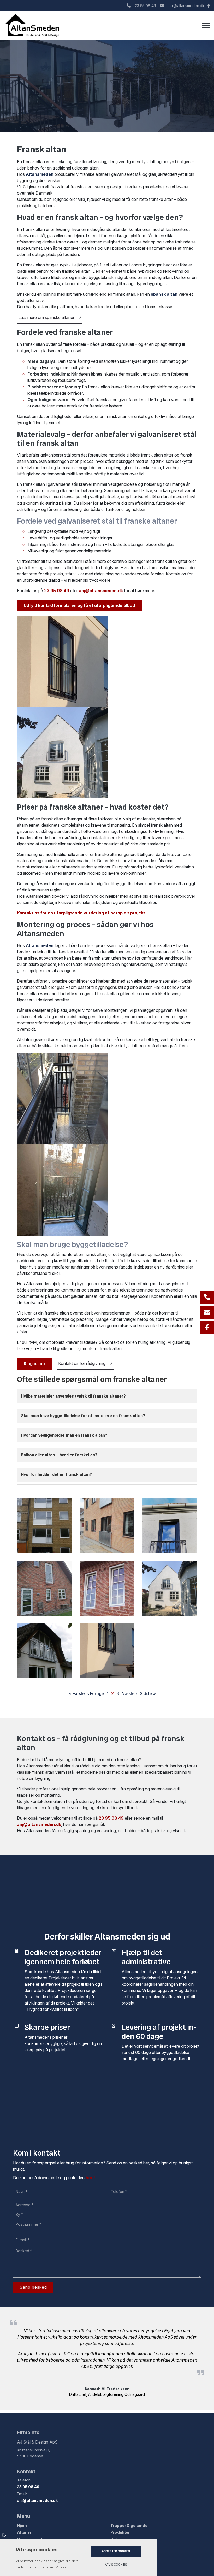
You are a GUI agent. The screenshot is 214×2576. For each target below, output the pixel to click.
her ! (90, 2178)
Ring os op (34, 1364)
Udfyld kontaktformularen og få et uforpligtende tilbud (79, 605)
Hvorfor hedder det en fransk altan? (56, 1474)
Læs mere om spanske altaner (46, 317)
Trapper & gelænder (130, 2526)
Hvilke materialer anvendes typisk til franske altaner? (73, 1396)
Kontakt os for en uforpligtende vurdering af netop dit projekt (81, 913)
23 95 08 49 (145, 6)
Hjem (22, 2526)
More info (62, 2567)
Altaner (24, 2532)
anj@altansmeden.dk (186, 6)
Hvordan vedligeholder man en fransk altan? (64, 1435)
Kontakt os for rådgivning (82, 1363)
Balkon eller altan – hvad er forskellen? (59, 1455)
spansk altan (164, 294)
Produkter (120, 2532)
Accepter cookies (116, 2551)
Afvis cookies (116, 2565)
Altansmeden (40, 174)
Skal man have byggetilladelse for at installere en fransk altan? (83, 1416)
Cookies (4, 2535)
